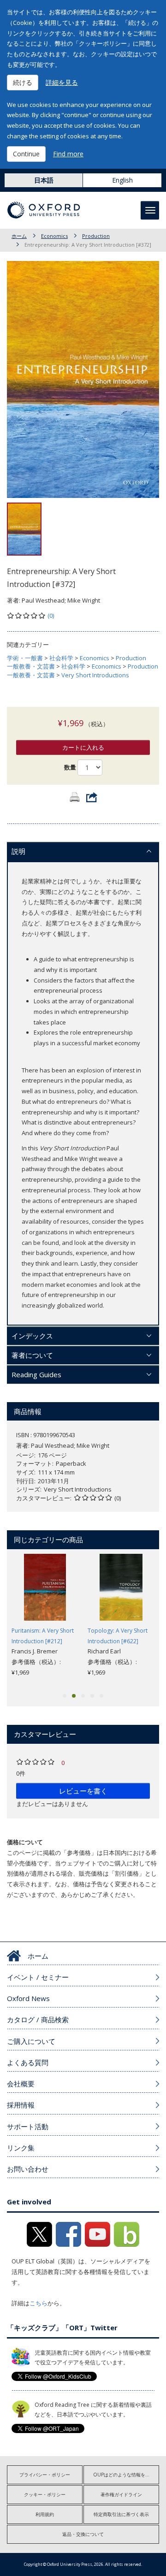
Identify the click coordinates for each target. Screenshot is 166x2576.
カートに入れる (83, 747)
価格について (25, 1842)
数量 (70, 767)
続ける (23, 82)
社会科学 (61, 658)
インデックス (32, 1336)
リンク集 (21, 2148)
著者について (32, 1355)
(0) (51, 616)
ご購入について (31, 2041)
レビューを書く (83, 1791)
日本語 (44, 180)
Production (96, 236)
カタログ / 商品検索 (38, 2019)
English (122, 180)
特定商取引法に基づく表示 (121, 2514)
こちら (39, 2303)
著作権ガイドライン (121, 2494)
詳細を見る (62, 82)
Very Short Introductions (95, 675)
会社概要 (21, 2084)
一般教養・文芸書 (31, 666)
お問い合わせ (28, 2169)
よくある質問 (28, 2062)
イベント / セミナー (38, 1977)
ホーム (19, 236)
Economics (54, 236)
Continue (26, 154)
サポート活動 (28, 2126)
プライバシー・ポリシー (45, 2475)
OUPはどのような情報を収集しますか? (126, 2475)
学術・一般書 (25, 658)
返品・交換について (83, 2534)
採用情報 (21, 2105)
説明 (18, 851)
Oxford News (28, 1998)
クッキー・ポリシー (45, 2494)
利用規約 (45, 2514)
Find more (68, 154)
